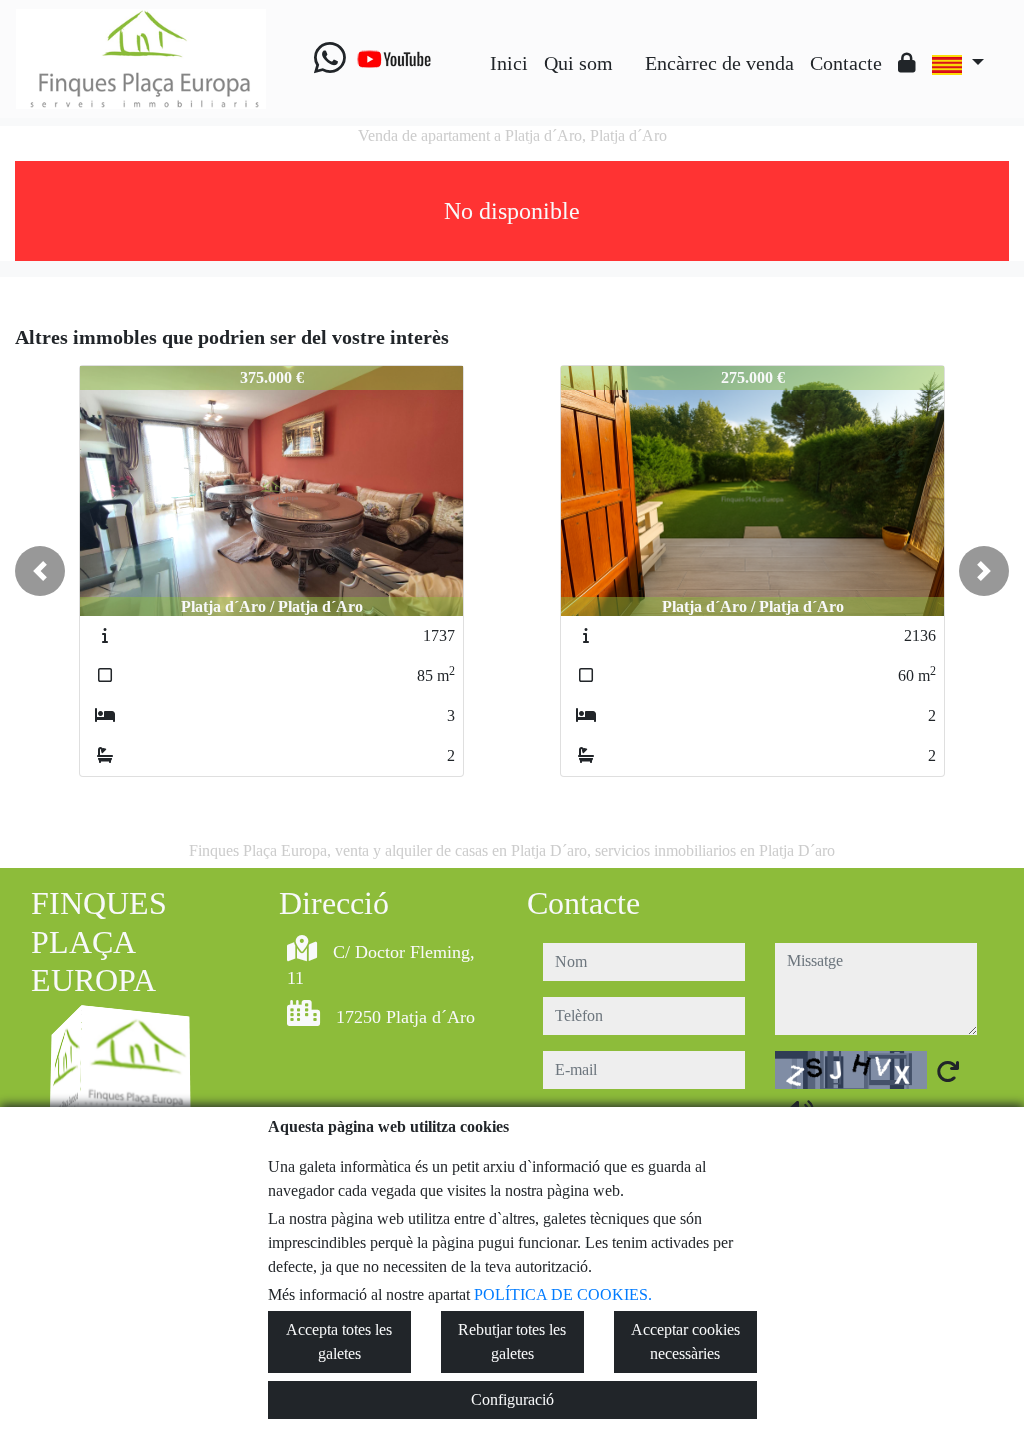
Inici (509, 63)
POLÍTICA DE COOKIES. (563, 1294)
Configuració (512, 1399)
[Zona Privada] (907, 63)
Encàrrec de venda (719, 63)
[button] (40, 571)
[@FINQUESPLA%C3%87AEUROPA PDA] (629, 48)
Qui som (578, 63)
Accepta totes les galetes (339, 1341)
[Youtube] (394, 59)
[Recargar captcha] (948, 1071)
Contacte (846, 63)
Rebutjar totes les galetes (512, 1341)
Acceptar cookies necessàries (685, 1341)
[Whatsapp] (330, 59)
